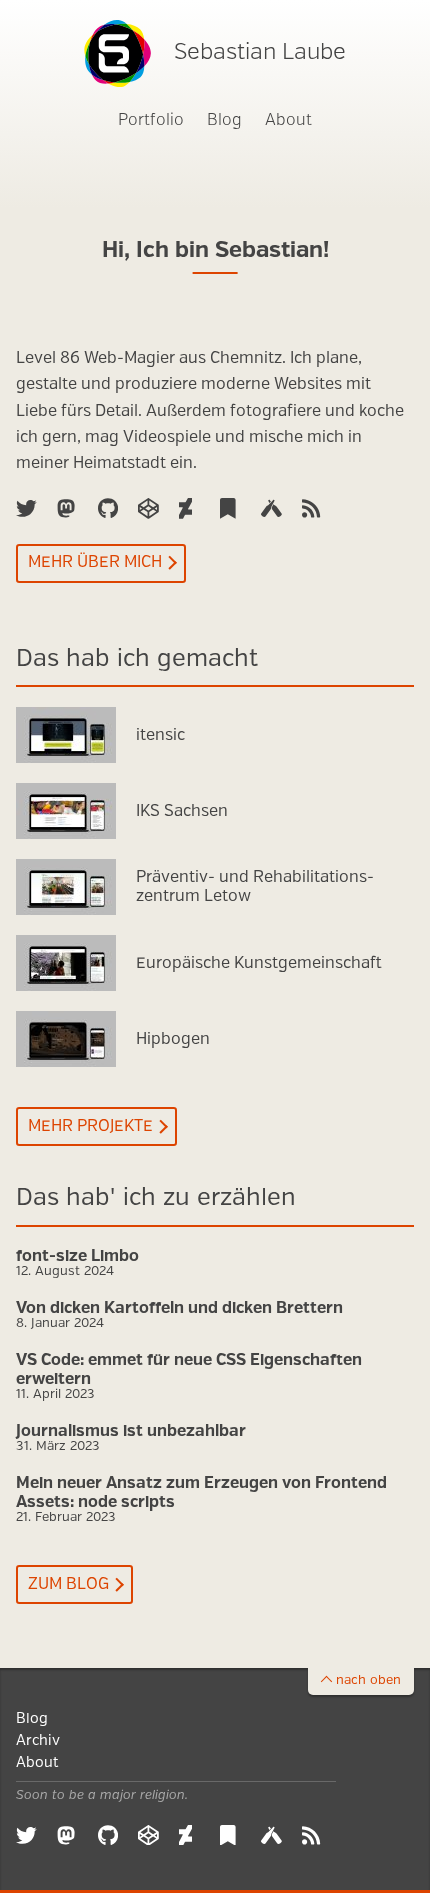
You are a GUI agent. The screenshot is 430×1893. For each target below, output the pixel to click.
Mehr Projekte (90, 1126)
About (288, 120)
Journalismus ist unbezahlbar (131, 1431)
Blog (224, 120)
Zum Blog (68, 1584)
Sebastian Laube (260, 52)
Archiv (38, 1740)
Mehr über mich (95, 562)
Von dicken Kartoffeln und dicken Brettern (179, 1308)
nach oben (368, 1680)
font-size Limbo (77, 1256)
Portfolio (151, 120)
